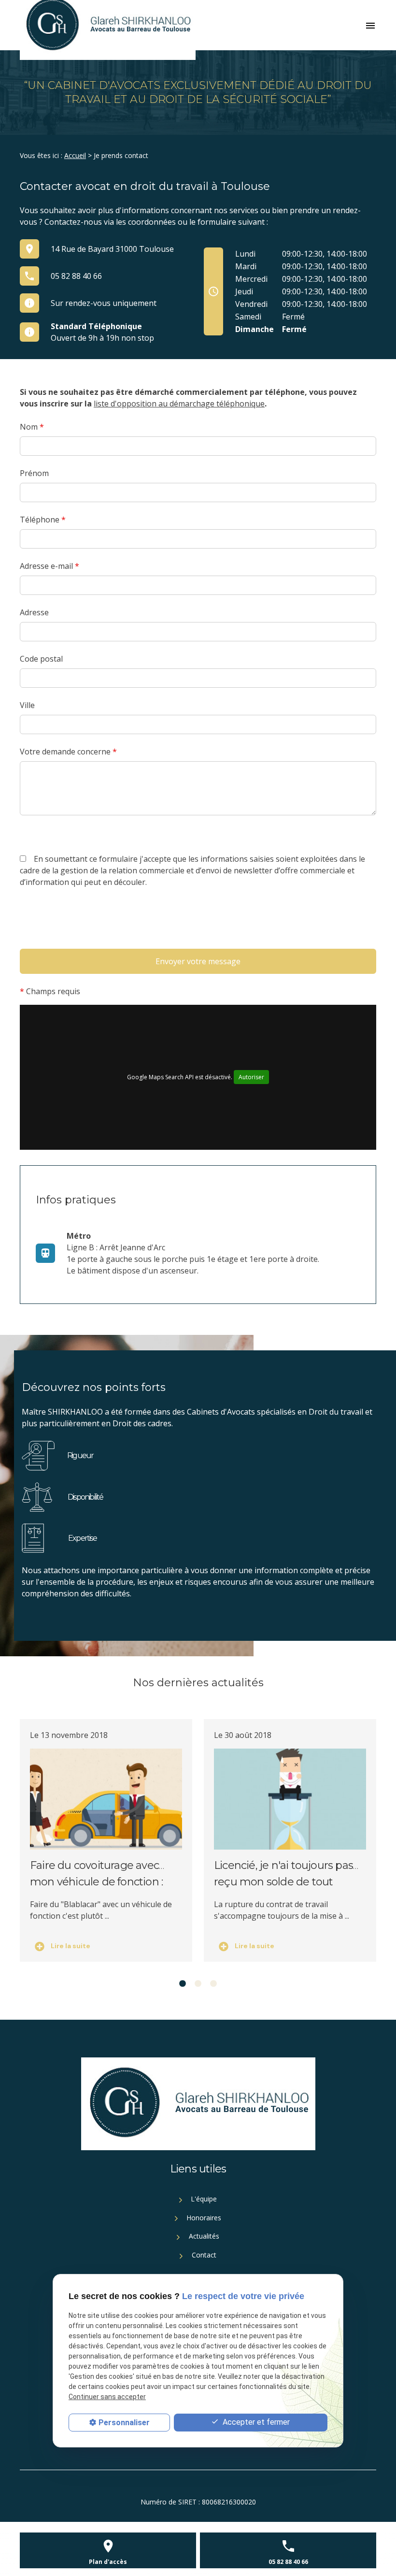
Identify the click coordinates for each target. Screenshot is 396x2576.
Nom (32, 427)
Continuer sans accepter (107, 2397)
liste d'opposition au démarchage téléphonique (179, 404)
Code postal (41, 659)
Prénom (34, 473)
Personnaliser (124, 2423)
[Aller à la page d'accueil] (198, 2104)
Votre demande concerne (68, 752)
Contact (203, 2255)
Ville (27, 705)
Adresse (34, 612)
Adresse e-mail (49, 566)
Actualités (203, 2236)
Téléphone (43, 520)
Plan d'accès (108, 2562)
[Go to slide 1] (183, 1984)
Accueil (75, 155)
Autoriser (251, 1077)
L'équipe (203, 2199)
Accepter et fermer (255, 2422)
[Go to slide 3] (213, 1984)
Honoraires (203, 2218)
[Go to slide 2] (198, 1984)
